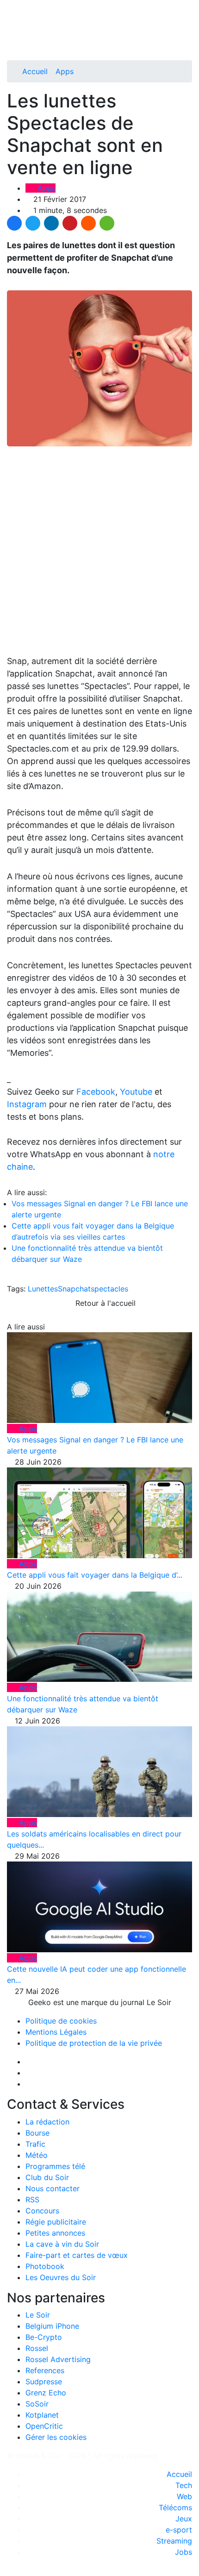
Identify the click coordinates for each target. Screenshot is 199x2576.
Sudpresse (44, 2382)
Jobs (183, 2552)
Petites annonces (55, 2233)
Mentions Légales (56, 2032)
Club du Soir (47, 2177)
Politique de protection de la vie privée (94, 2043)
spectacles (109, 1289)
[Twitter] (33, 223)
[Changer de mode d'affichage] (187, 27)
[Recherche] (189, 38)
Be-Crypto (44, 2337)
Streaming (174, 2541)
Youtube (136, 1092)
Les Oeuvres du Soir (61, 2277)
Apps (65, 71)
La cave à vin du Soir (62, 2244)
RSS (32, 2200)
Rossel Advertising (58, 2359)
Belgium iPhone (52, 2326)
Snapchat (74, 1289)
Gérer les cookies (56, 2437)
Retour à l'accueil (104, 1303)
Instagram (27, 1104)
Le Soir (38, 2315)
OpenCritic (44, 2426)
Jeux (184, 2519)
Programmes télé (55, 2166)
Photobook (45, 2266)
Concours (42, 2211)
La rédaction (47, 2122)
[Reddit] (88, 223)
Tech (184, 2485)
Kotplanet (42, 2415)
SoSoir (37, 2404)
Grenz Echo (46, 2393)
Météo (37, 2155)
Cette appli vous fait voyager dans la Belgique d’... (95, 1575)
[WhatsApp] (107, 223)
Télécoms (175, 2507)
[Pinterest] (70, 223)
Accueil (35, 71)
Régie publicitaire (56, 2222)
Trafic (35, 2144)
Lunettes (43, 1289)
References (45, 2370)
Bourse (37, 2133)
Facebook (96, 1092)
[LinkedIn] (51, 223)
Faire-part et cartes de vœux (77, 2255)
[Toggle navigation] (17, 11)
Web (184, 2496)
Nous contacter (53, 2188)
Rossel (37, 2348)
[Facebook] (14, 223)
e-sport (179, 2530)
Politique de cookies (61, 2021)
